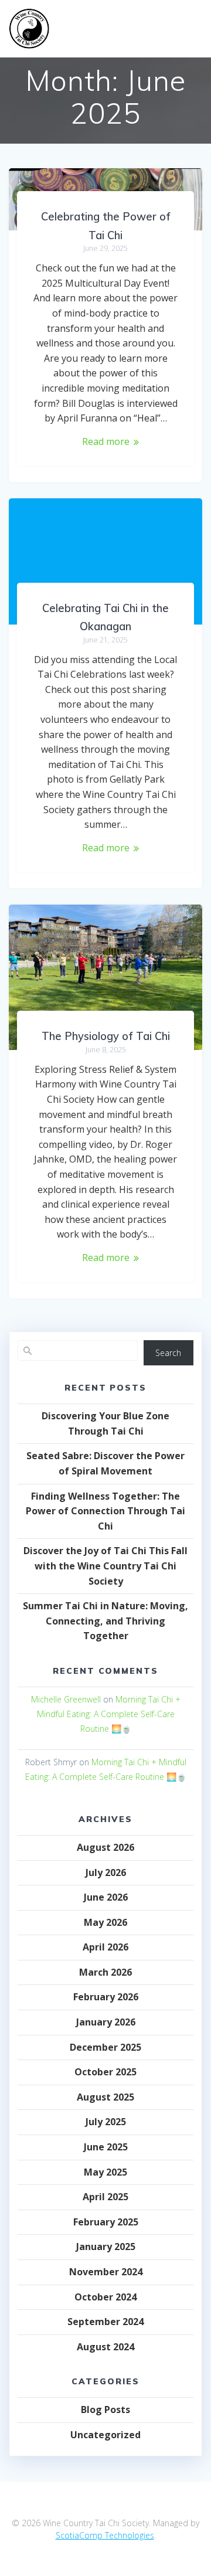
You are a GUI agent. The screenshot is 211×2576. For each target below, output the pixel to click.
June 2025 (106, 2147)
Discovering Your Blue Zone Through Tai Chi (105, 1423)
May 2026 (105, 1922)
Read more (106, 441)
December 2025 (105, 2047)
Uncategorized (105, 2435)
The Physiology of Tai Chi (106, 1036)
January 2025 (106, 2247)
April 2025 (105, 2197)
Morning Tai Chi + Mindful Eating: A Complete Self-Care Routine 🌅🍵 (109, 1714)
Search (168, 1353)
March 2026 (105, 1972)
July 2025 (106, 2122)
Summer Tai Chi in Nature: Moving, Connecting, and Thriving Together (105, 1621)
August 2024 (105, 2347)
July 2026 (106, 1872)
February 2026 (106, 1997)
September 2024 (105, 2322)
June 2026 (106, 1897)
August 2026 (105, 1847)
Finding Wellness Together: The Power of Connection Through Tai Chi (105, 1511)
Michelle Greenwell (66, 1699)
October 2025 (105, 2072)
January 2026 (106, 2022)
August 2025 (105, 2097)
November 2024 (106, 2272)
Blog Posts (105, 2410)
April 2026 (105, 1947)
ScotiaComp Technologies (105, 2535)
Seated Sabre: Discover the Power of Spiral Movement (105, 1463)
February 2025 (106, 2222)
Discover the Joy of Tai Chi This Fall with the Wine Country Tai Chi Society (105, 1566)
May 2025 (105, 2172)
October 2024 (105, 2297)
